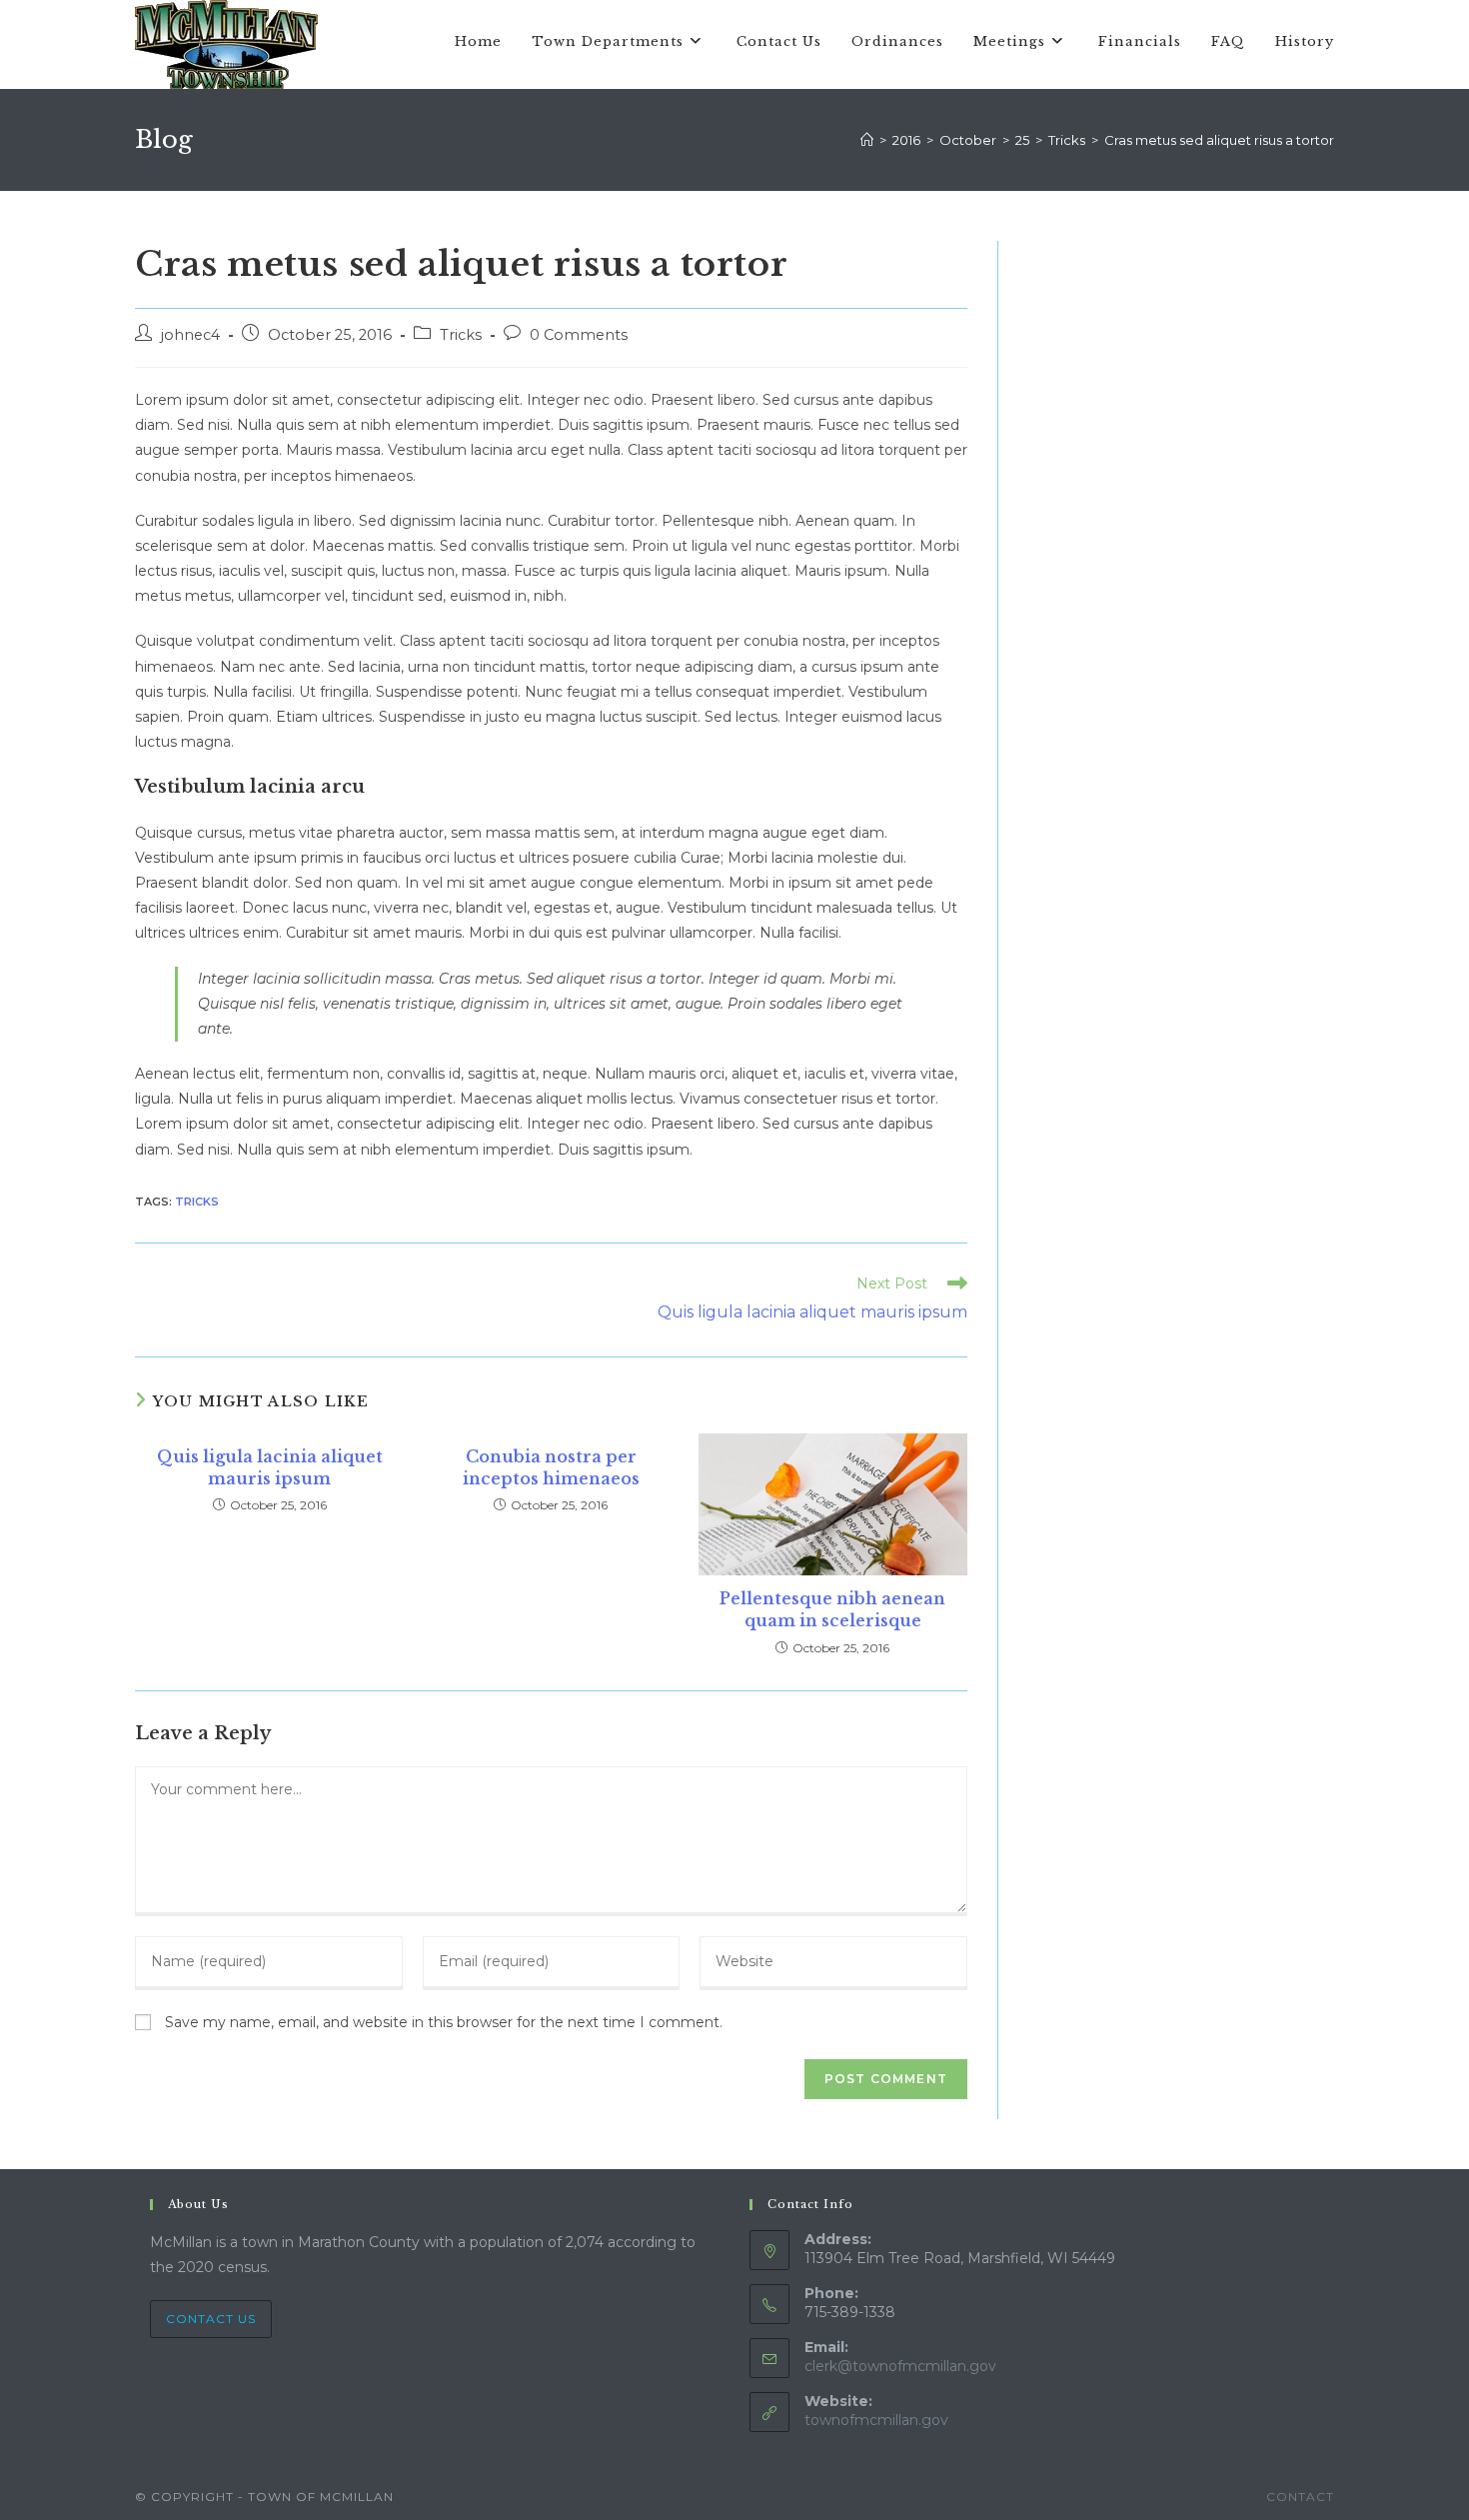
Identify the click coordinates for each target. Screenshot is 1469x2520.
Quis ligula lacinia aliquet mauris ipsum (270, 1467)
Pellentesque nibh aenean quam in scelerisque (832, 1609)
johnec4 (190, 335)
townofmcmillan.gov (876, 2420)
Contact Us (211, 2319)
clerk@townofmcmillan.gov (900, 2366)
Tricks (461, 335)
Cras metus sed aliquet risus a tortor (1219, 140)
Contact (1300, 2497)
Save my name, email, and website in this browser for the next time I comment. (444, 2022)
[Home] (867, 140)
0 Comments (579, 335)
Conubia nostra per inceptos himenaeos (551, 1467)
